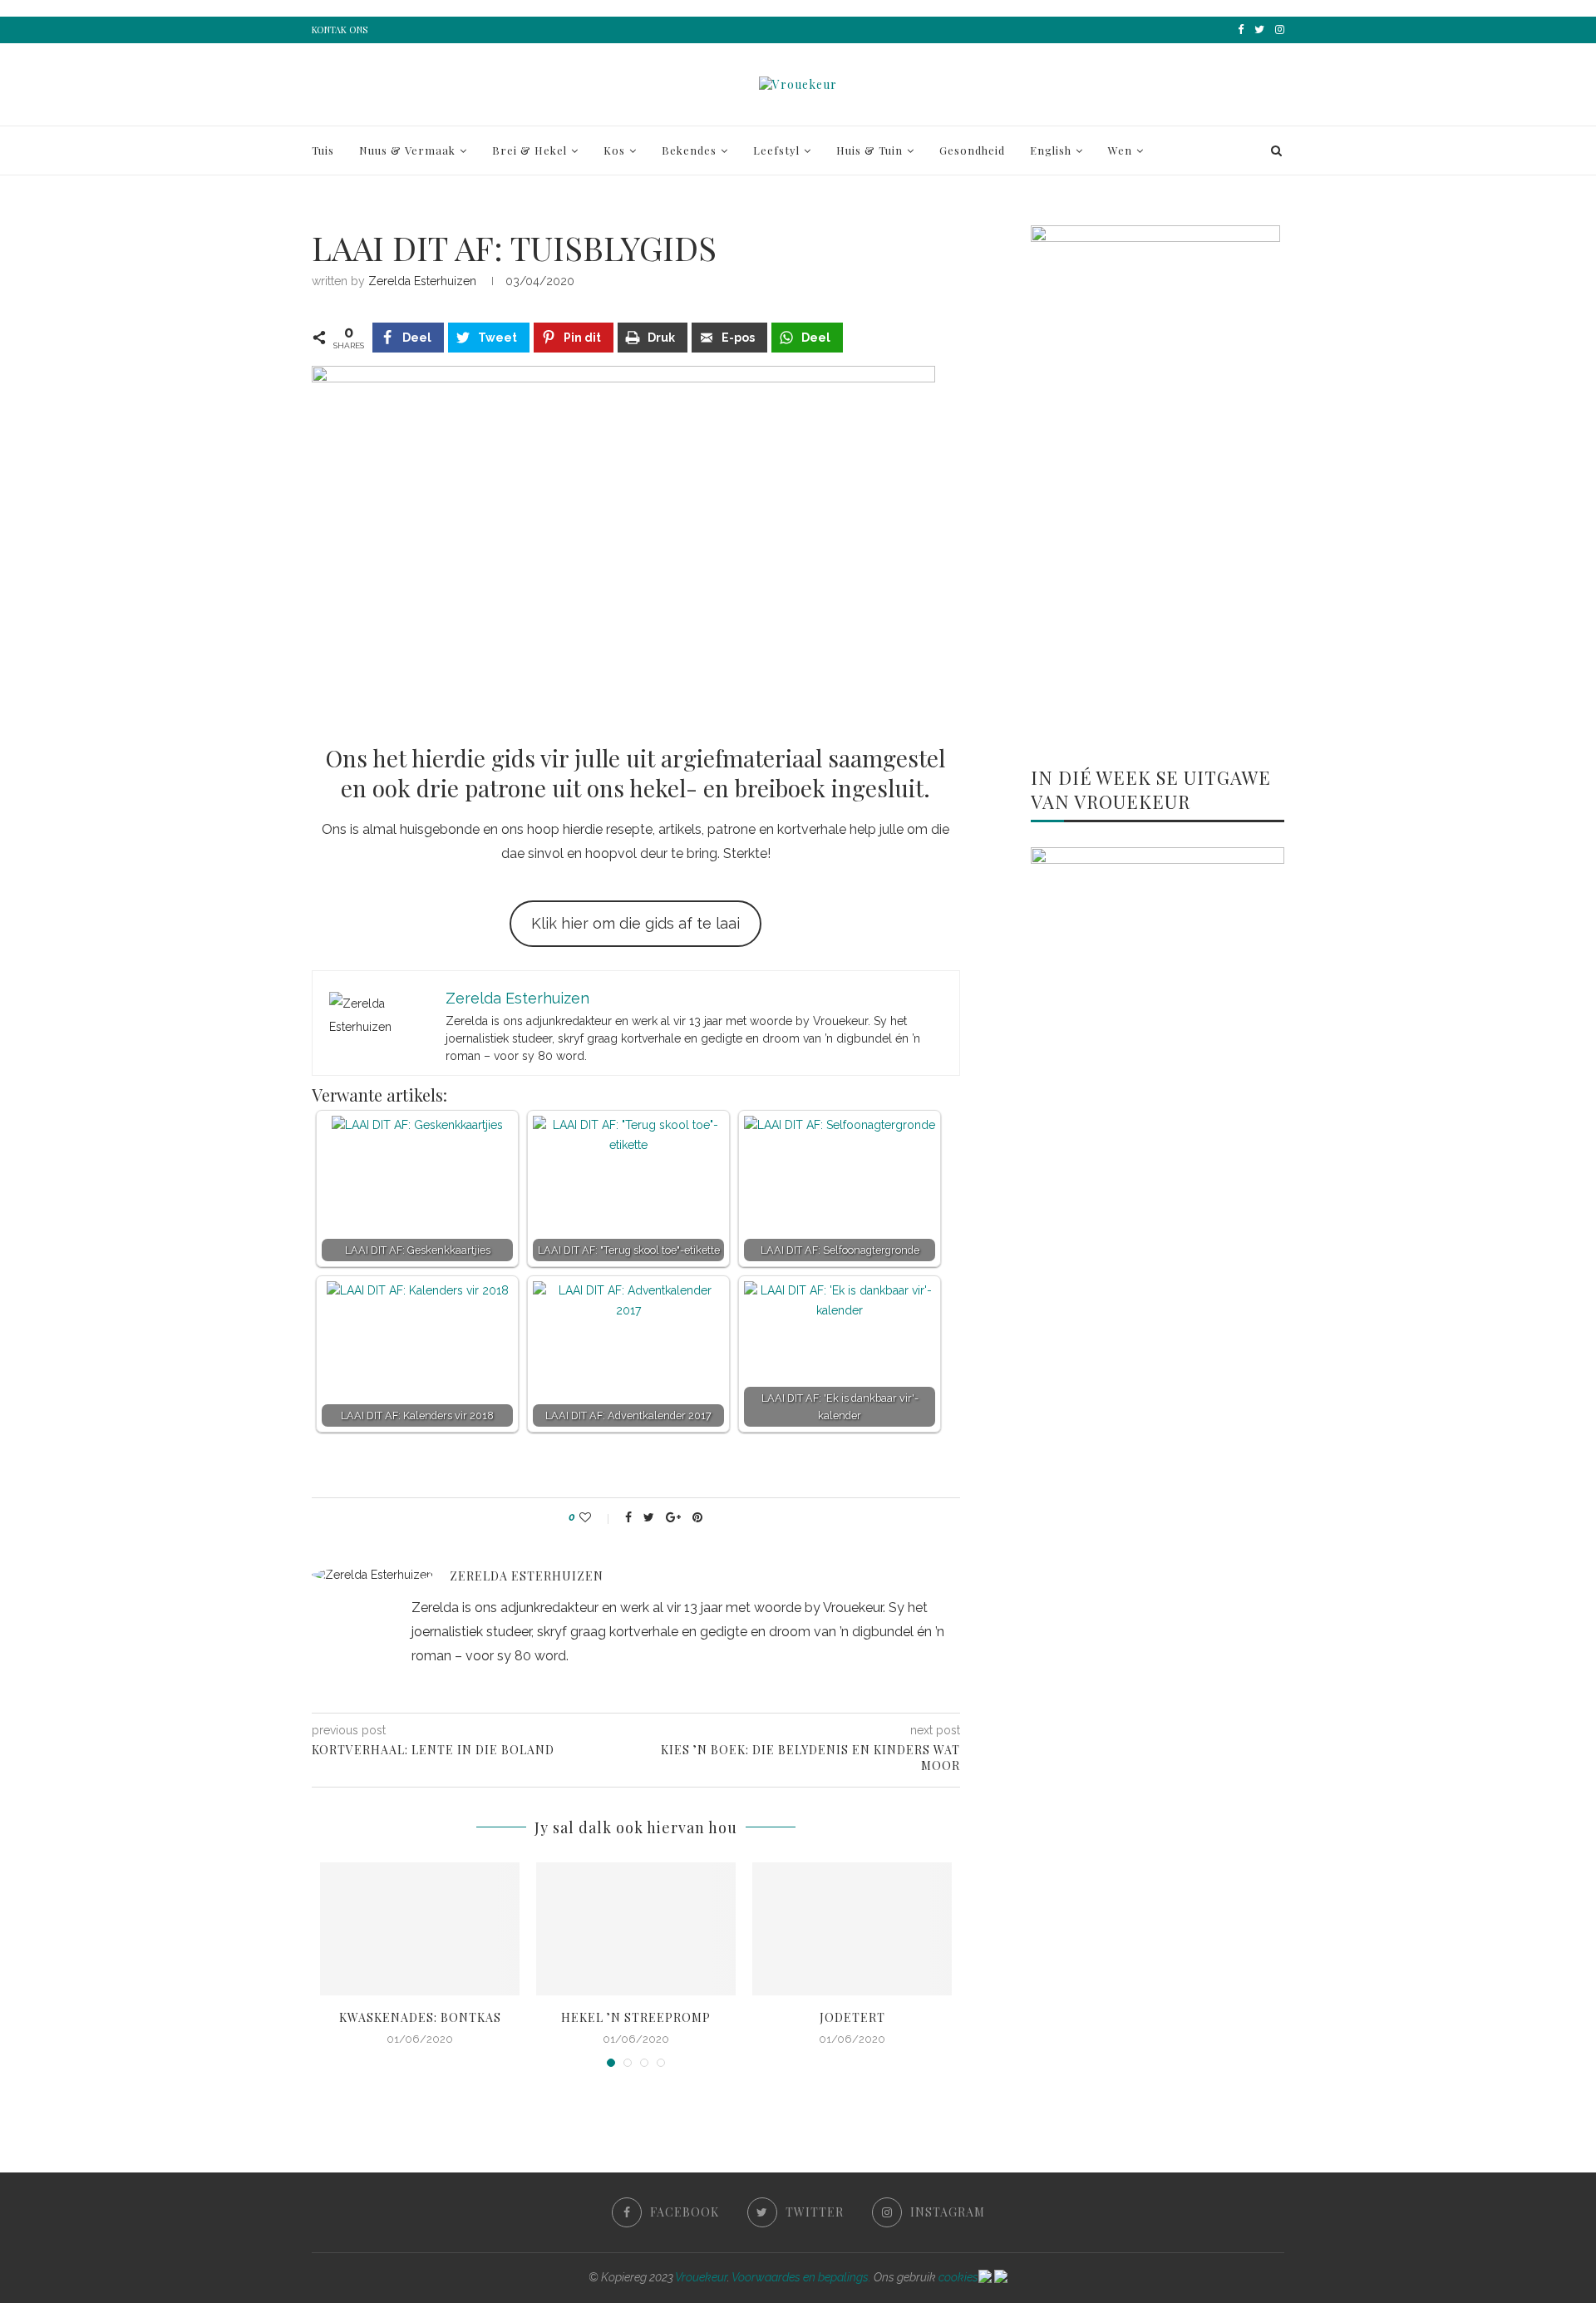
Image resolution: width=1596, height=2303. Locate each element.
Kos (614, 150)
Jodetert (852, 2017)
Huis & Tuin (869, 150)
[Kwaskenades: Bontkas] (420, 1929)
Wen (1120, 150)
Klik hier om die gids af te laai (635, 923)
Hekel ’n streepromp (636, 2017)
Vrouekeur (701, 2277)
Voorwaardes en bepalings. (801, 2277)
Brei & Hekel (530, 150)
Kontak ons (340, 30)
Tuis (323, 150)
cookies (958, 2277)
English (1051, 150)
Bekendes (689, 150)
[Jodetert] (852, 1929)
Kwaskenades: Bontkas (420, 2017)
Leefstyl (776, 150)
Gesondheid (972, 150)
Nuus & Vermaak (407, 150)
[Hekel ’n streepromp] (636, 1929)
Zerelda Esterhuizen (422, 281)
